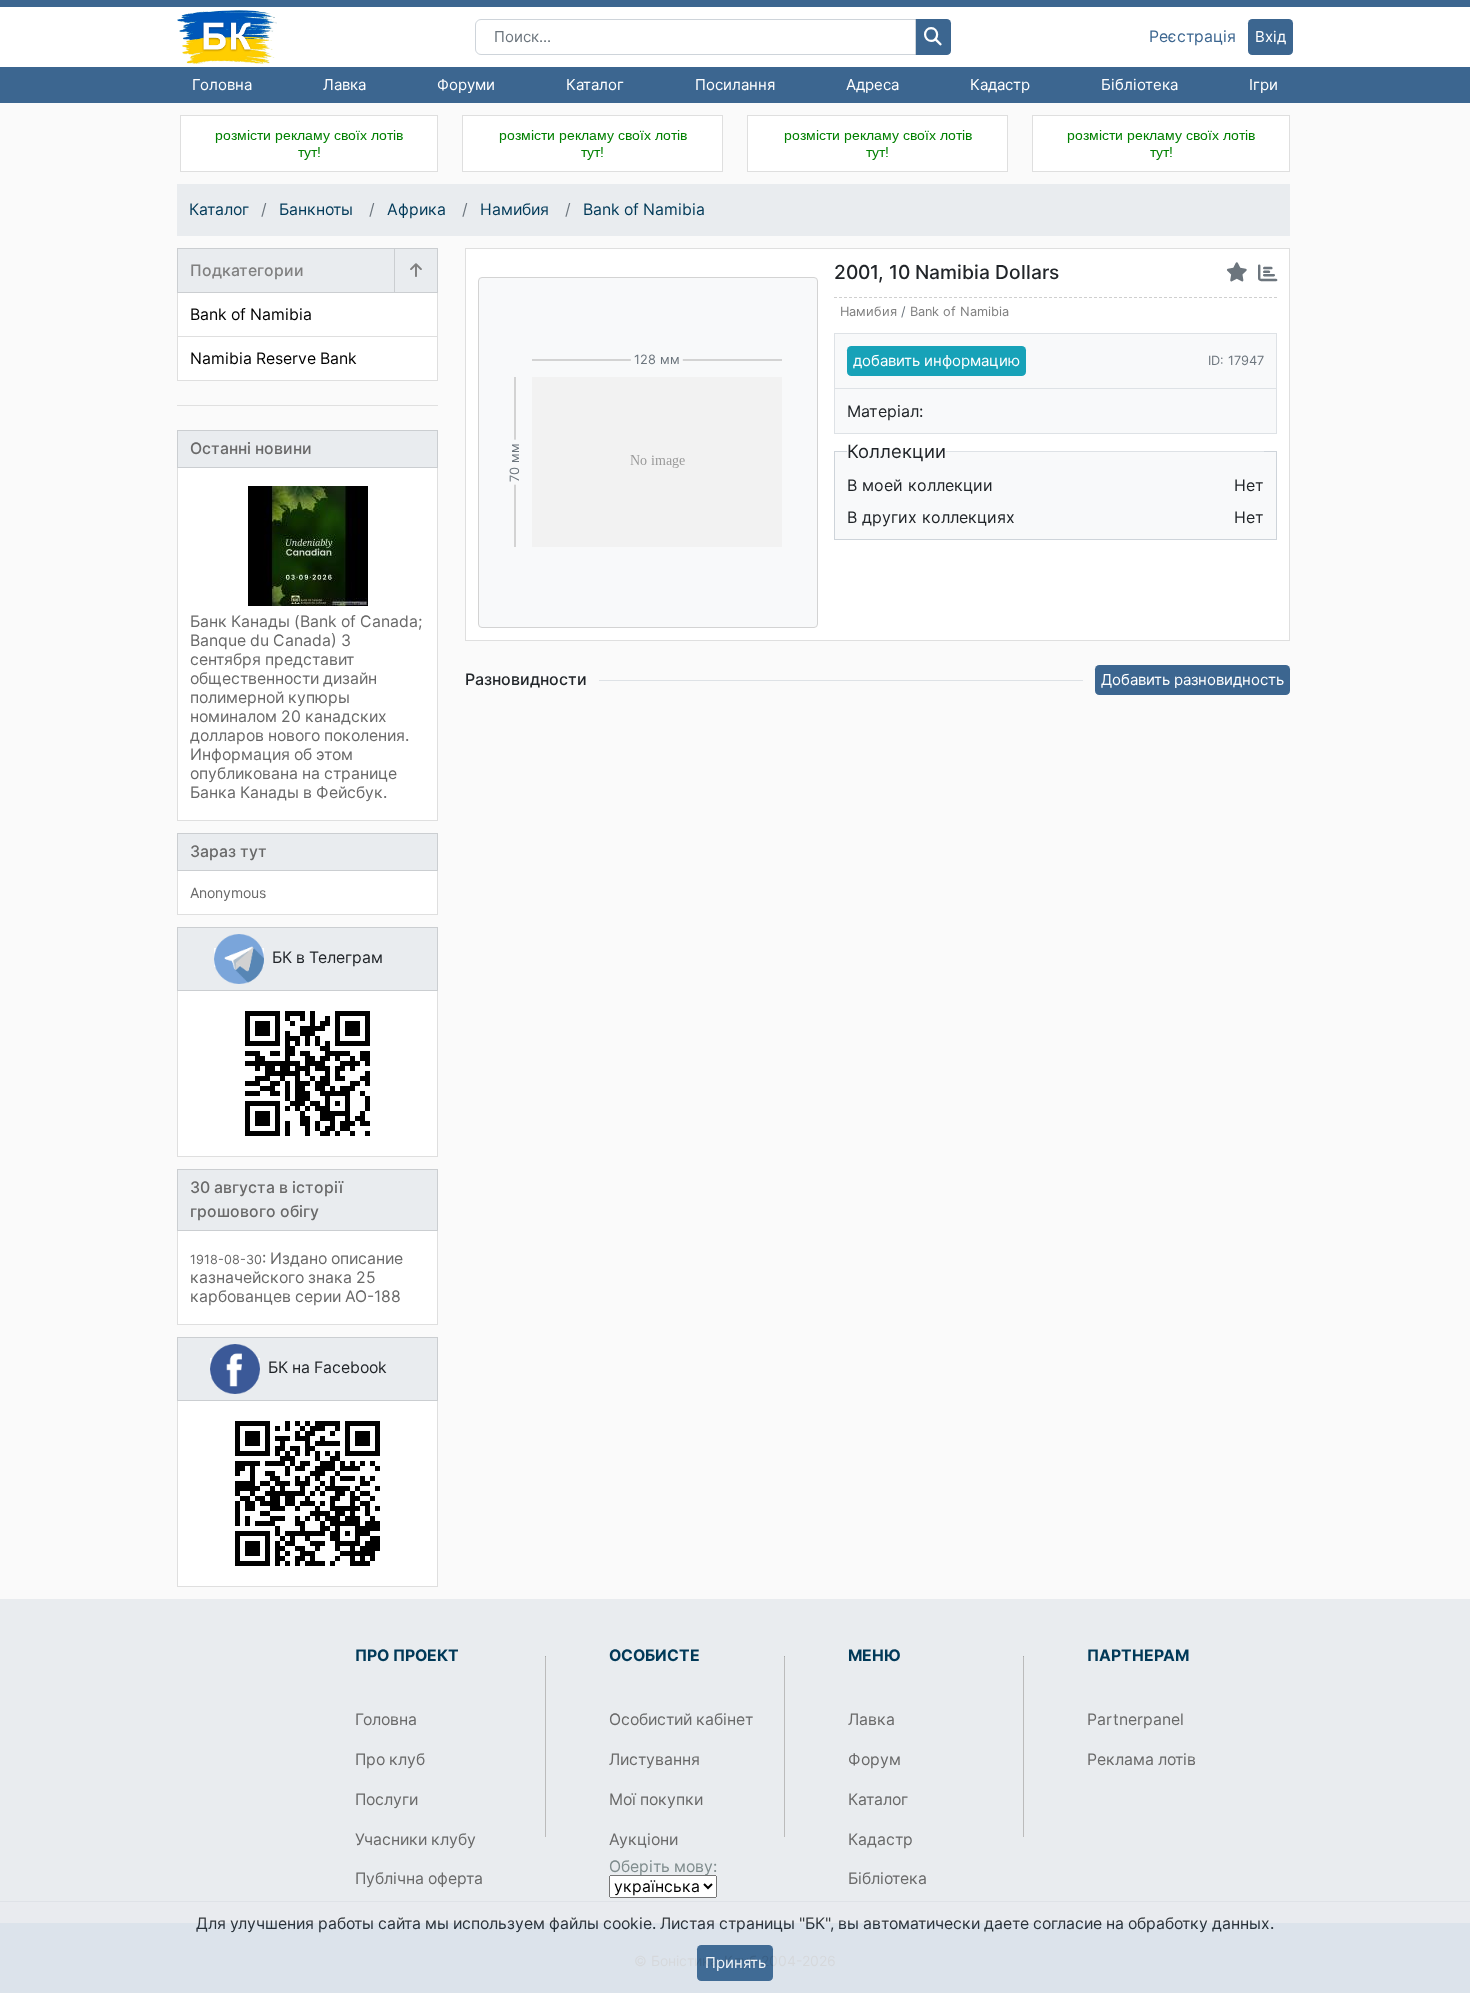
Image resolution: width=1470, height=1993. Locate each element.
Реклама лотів (1141, 1759)
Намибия (516, 209)
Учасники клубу (415, 1839)
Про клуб (390, 1759)
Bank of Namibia (644, 209)
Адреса (872, 84)
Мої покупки (656, 1799)
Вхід (1270, 36)
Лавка (344, 84)
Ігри (1263, 84)
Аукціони (643, 1839)
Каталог (595, 84)
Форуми (466, 84)
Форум (874, 1759)
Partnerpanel (1135, 1719)
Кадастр (1000, 84)
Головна (222, 84)
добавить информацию (936, 360)
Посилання (735, 84)
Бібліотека (1139, 84)
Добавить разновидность (1192, 679)
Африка (418, 209)
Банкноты (318, 209)
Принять (735, 1962)
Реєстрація (1192, 37)
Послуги (386, 1799)
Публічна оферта (419, 1878)
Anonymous (228, 892)
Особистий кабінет (681, 1719)
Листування (654, 1759)
